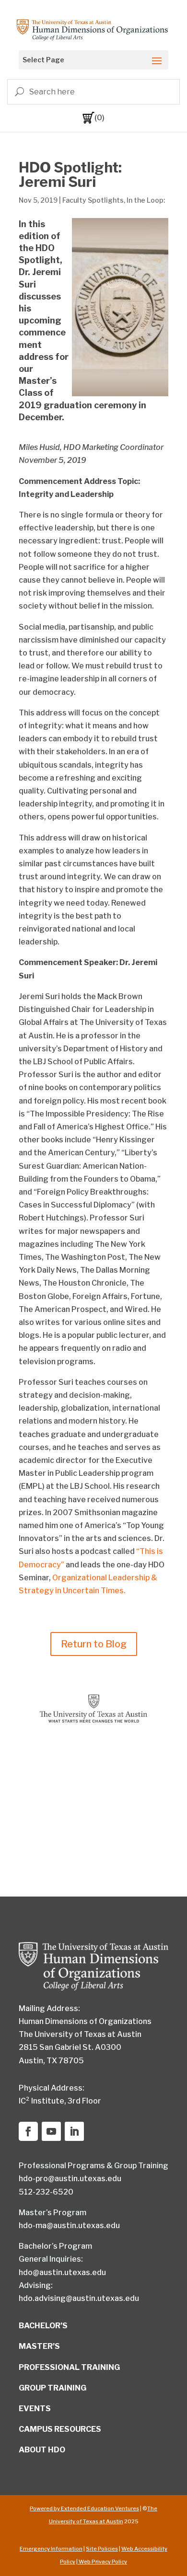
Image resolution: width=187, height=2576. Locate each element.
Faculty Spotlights (93, 200)
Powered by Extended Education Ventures (84, 2508)
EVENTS (35, 2409)
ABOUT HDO (42, 2450)
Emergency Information (51, 2549)
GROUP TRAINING (53, 2388)
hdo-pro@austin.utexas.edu (70, 2179)
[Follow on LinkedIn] (74, 2131)
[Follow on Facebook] (28, 2131)
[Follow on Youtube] (51, 2131)
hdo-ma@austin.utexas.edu (69, 2225)
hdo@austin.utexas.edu (62, 2272)
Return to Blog (94, 1644)
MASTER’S (39, 2346)
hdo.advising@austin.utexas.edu (79, 2298)
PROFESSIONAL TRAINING (69, 2367)
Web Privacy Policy (102, 2562)
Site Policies (102, 2549)
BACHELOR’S (43, 2326)
